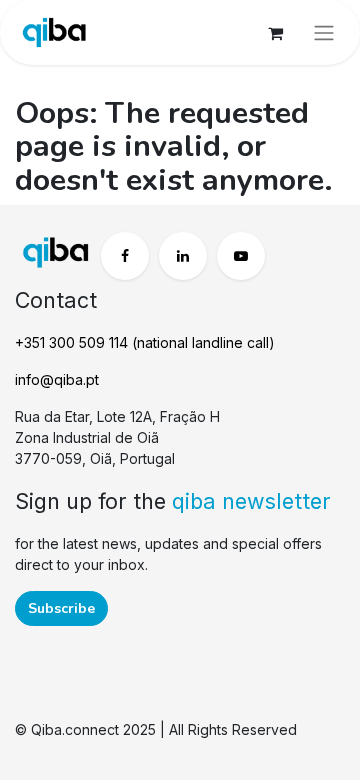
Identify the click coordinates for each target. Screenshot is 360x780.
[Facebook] (125, 256)
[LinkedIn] (183, 256)
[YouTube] (241, 256)
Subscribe (61, 608)
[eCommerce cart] (275, 33)
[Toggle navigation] (324, 32)
